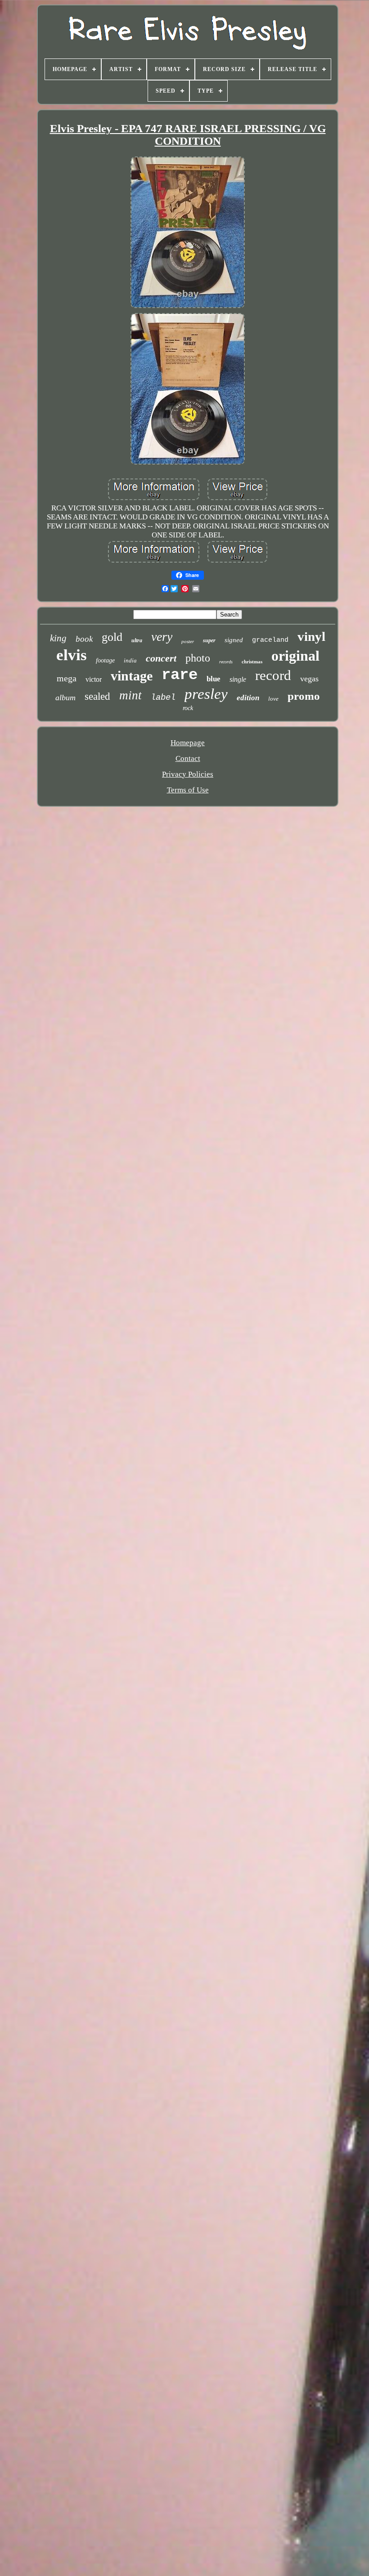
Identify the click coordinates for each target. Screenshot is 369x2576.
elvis (72, 655)
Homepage (188, 743)
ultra (137, 640)
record (273, 675)
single (238, 679)
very (162, 637)
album (65, 698)
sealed (97, 696)
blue (214, 679)
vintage (132, 676)
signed (234, 640)
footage (105, 660)
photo (198, 658)
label (163, 698)
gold (112, 637)
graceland (270, 640)
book (84, 639)
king (58, 638)
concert (161, 658)
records (226, 662)
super (209, 640)
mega (67, 678)
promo (304, 696)
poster (188, 641)
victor (94, 679)
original (295, 656)
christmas (252, 662)
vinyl (311, 636)
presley (206, 694)
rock (188, 708)
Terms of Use (188, 790)
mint (130, 695)
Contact (188, 758)
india (130, 660)
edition (248, 698)
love (273, 699)
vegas (309, 679)
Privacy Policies (188, 774)
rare (180, 675)
